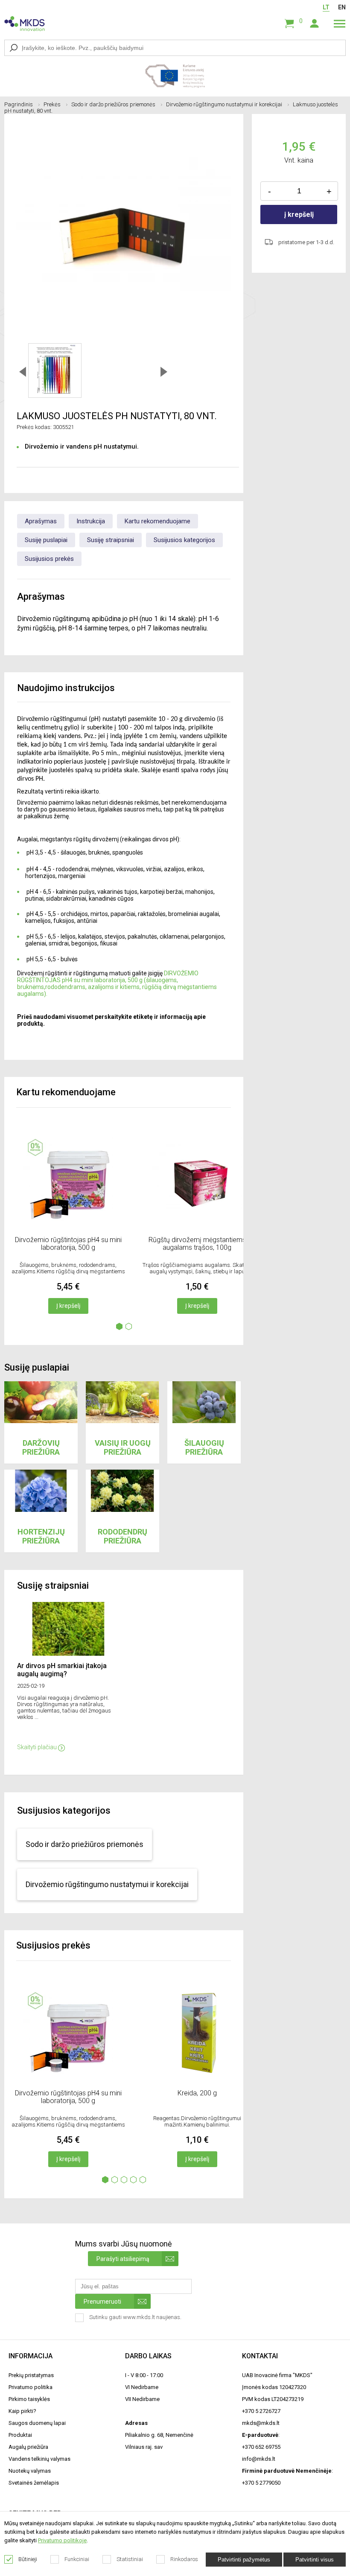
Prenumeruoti (102, 2302)
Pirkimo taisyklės (29, 2399)
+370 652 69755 (261, 2447)
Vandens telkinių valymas (39, 2459)
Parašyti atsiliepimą (123, 2259)
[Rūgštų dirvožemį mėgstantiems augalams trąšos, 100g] (197, 1228)
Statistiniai (130, 2559)
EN (342, 7)
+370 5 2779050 (261, 2483)
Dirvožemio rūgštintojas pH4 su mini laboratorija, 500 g (68, 1244)
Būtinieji (28, 2559)
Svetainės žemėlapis (34, 2483)
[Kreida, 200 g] (197, 2081)
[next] (164, 371)
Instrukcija (91, 521)
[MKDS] (26, 23)
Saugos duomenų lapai (37, 2423)
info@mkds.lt (259, 2459)
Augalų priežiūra (28, 2447)
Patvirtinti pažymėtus (244, 2560)
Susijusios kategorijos (184, 540)
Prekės (52, 104)
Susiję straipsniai (111, 540)
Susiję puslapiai (46, 540)
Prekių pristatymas (31, 2375)
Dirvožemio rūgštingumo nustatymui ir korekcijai (224, 104)
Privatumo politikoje (62, 2540)
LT (326, 7)
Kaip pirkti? (22, 2411)
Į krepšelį (68, 1306)
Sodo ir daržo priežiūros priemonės (113, 104)
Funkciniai (77, 2559)
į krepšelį (299, 214)
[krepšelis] (289, 24)
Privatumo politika (31, 2387)
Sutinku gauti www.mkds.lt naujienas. (136, 2317)
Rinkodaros (184, 2559)
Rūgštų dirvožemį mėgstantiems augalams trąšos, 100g (197, 1244)
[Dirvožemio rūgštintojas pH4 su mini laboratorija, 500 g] (68, 1228)
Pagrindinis (19, 104)
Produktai (20, 2435)
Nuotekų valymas (30, 2471)
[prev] (23, 371)
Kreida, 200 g (197, 2093)
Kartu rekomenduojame (157, 521)
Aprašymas (41, 521)
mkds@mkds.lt (261, 2423)
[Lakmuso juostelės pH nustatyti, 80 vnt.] (55, 371)
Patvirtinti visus (315, 2560)
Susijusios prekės (49, 559)
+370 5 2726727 (261, 2411)
